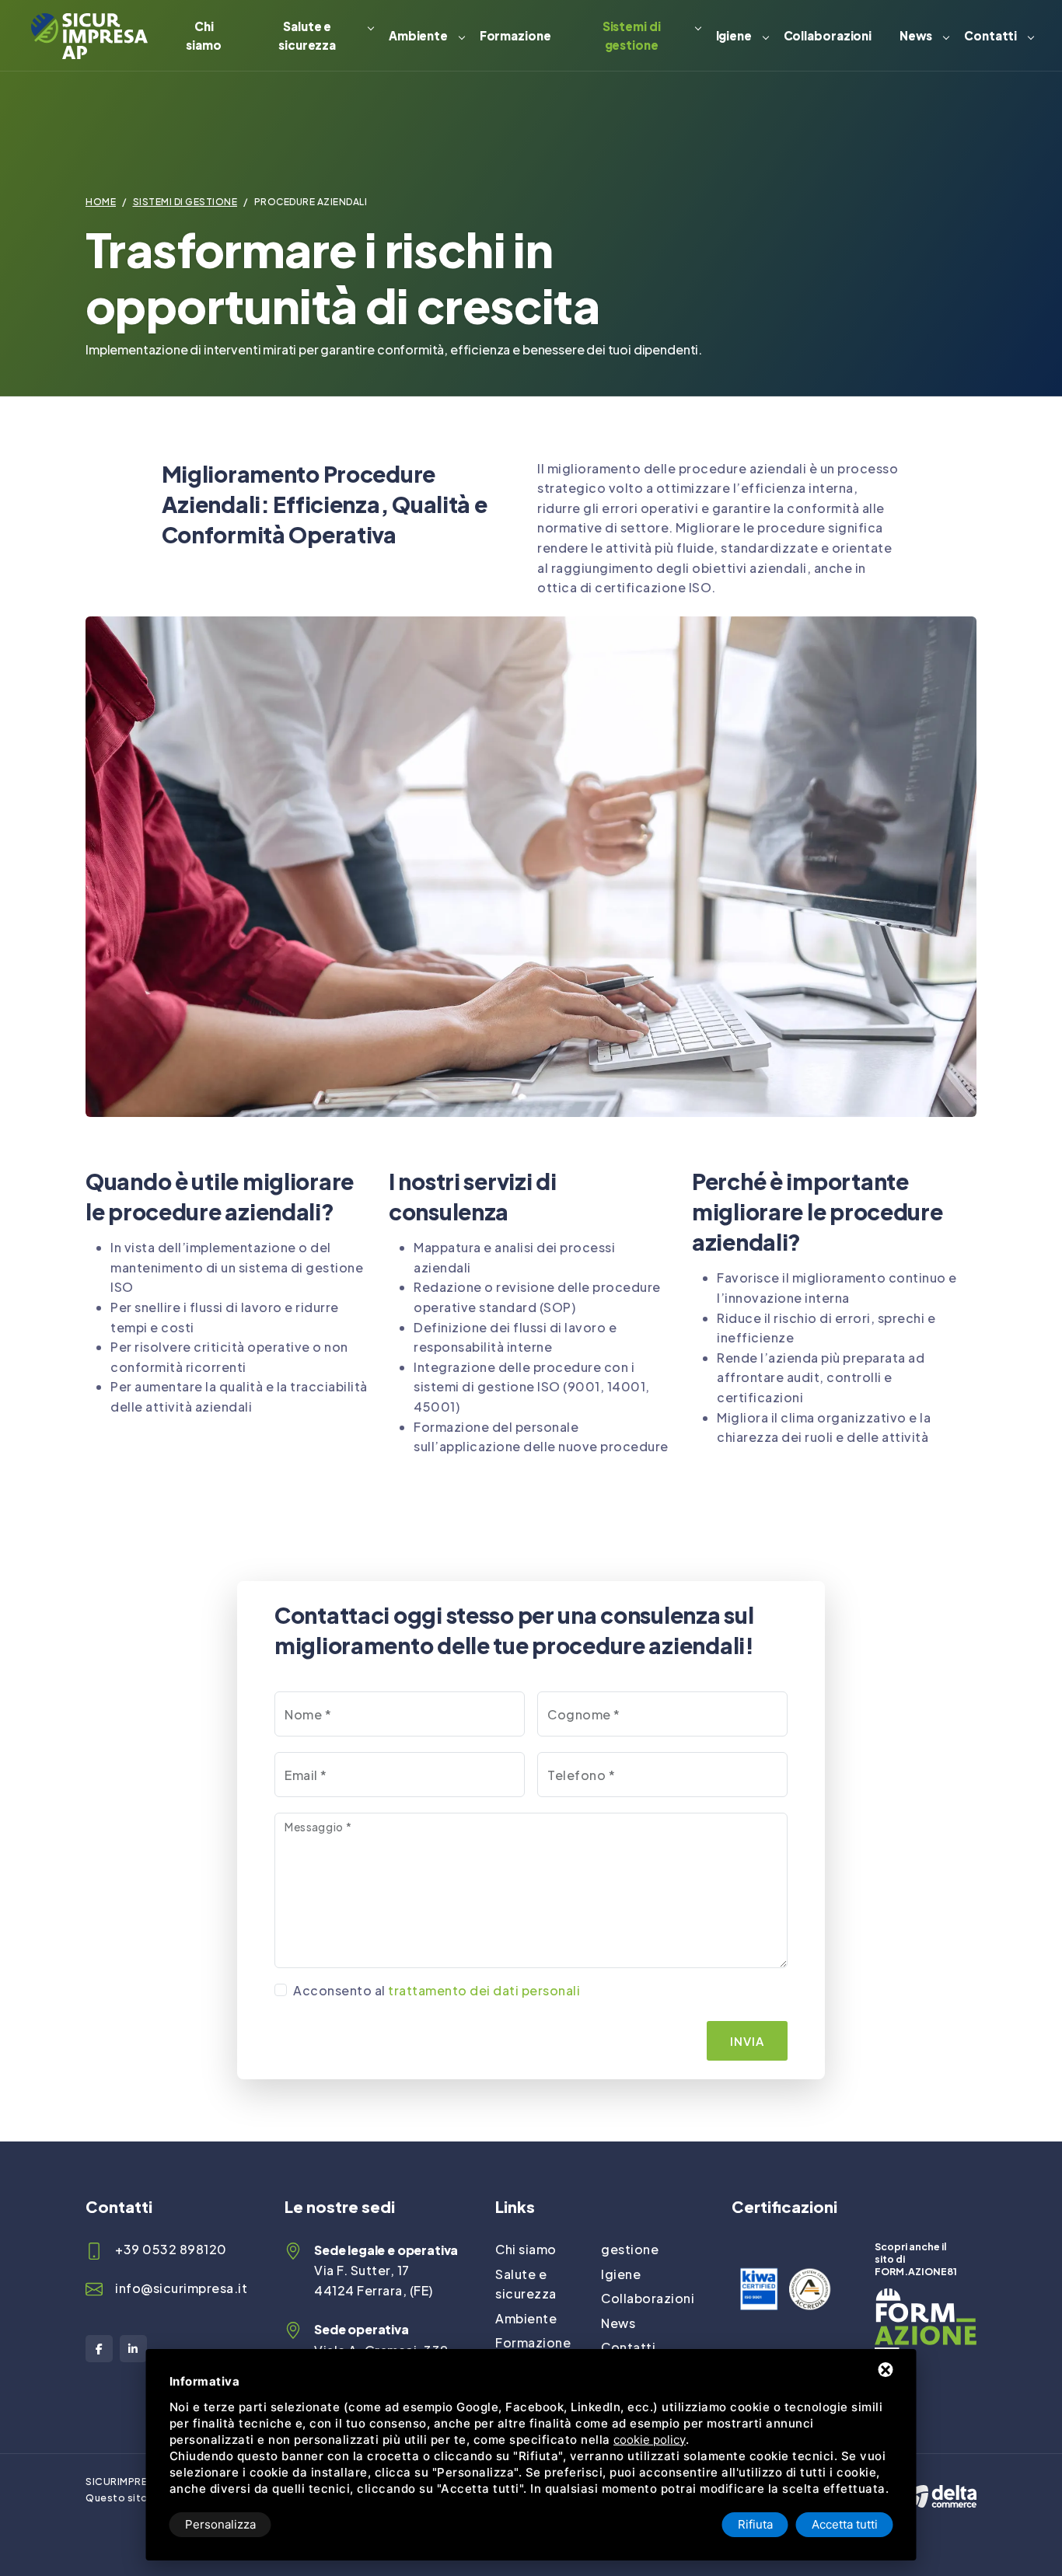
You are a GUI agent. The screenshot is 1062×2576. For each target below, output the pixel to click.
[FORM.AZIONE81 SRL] (926, 2298)
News (916, 35)
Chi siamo (204, 35)
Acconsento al (437, 1990)
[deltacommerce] (941, 2482)
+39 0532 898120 (171, 2249)
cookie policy (650, 2440)
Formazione (515, 35)
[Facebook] (99, 2349)
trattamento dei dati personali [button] (484, 1990)
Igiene (734, 35)
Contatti (990, 35)
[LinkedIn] (133, 2349)
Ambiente (418, 35)
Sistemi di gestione (632, 35)
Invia (747, 2041)
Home (101, 202)
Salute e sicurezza (307, 35)
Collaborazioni (828, 35)
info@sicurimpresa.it (181, 2288)
